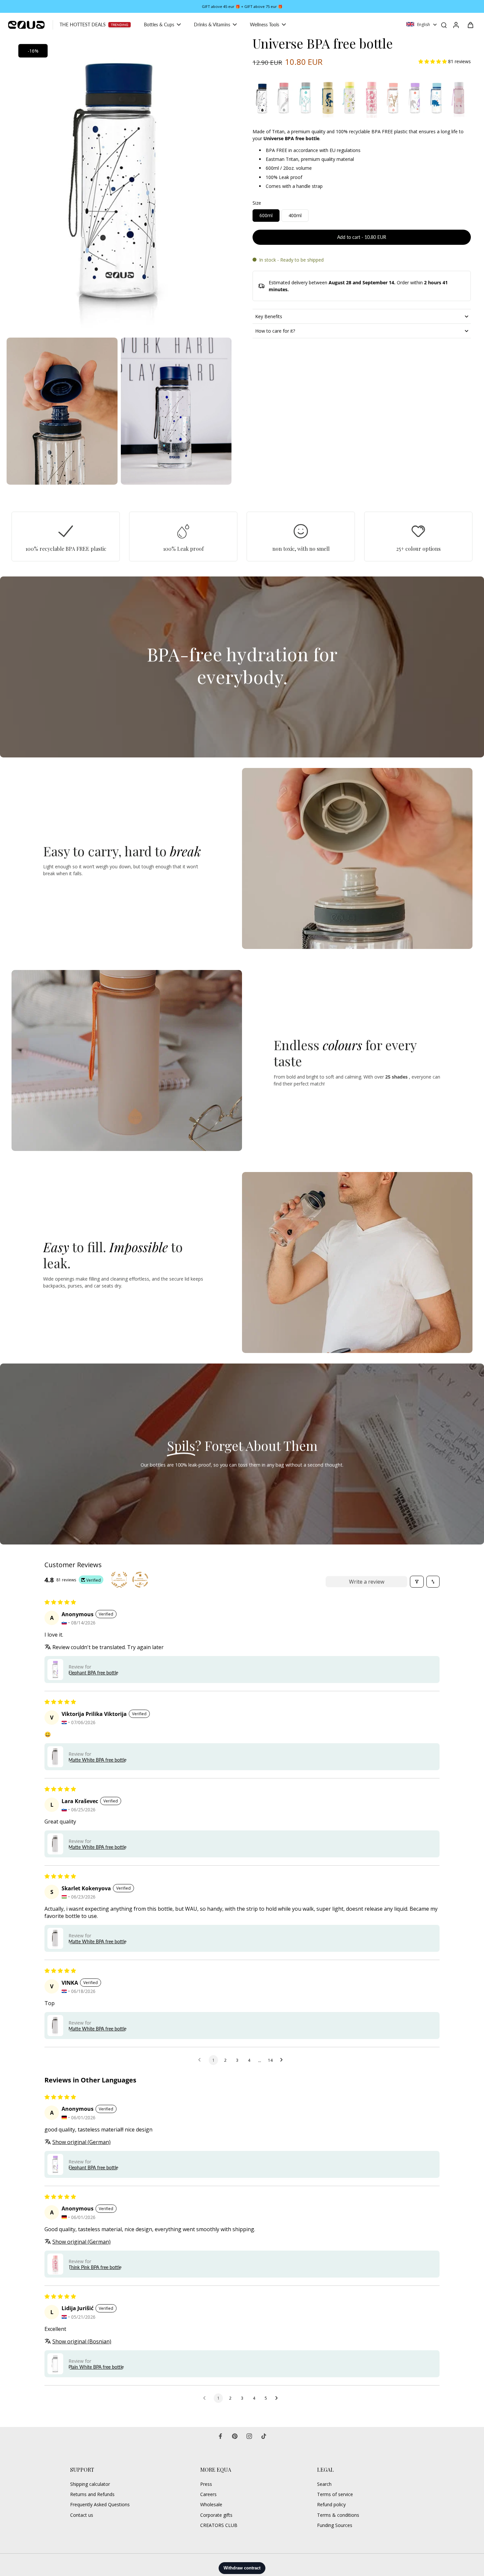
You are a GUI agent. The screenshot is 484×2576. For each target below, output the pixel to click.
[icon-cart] (470, 25)
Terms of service (335, 2494)
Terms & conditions (338, 2515)
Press (206, 2484)
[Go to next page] (283, 2060)
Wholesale (211, 2504)
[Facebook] (220, 2436)
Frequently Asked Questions (100, 2504)
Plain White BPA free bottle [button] (96, 2367)
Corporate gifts (216, 2515)
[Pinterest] (235, 2436)
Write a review (367, 1582)
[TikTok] (264, 2436)
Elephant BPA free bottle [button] (93, 1673)
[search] (444, 25)
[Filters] (417, 1582)
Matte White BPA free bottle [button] (97, 1760)
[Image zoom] (119, 185)
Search (324, 2484)
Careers (208, 2494)
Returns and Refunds (92, 2494)
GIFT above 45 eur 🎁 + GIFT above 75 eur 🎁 (242, 6)
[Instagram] (249, 2436)
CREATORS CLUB (219, 2525)
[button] (433, 61)
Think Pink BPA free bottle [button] (95, 2267)
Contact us (82, 2515)
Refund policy (331, 2504)
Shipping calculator (90, 2484)
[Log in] (456, 25)
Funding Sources (335, 2525)
